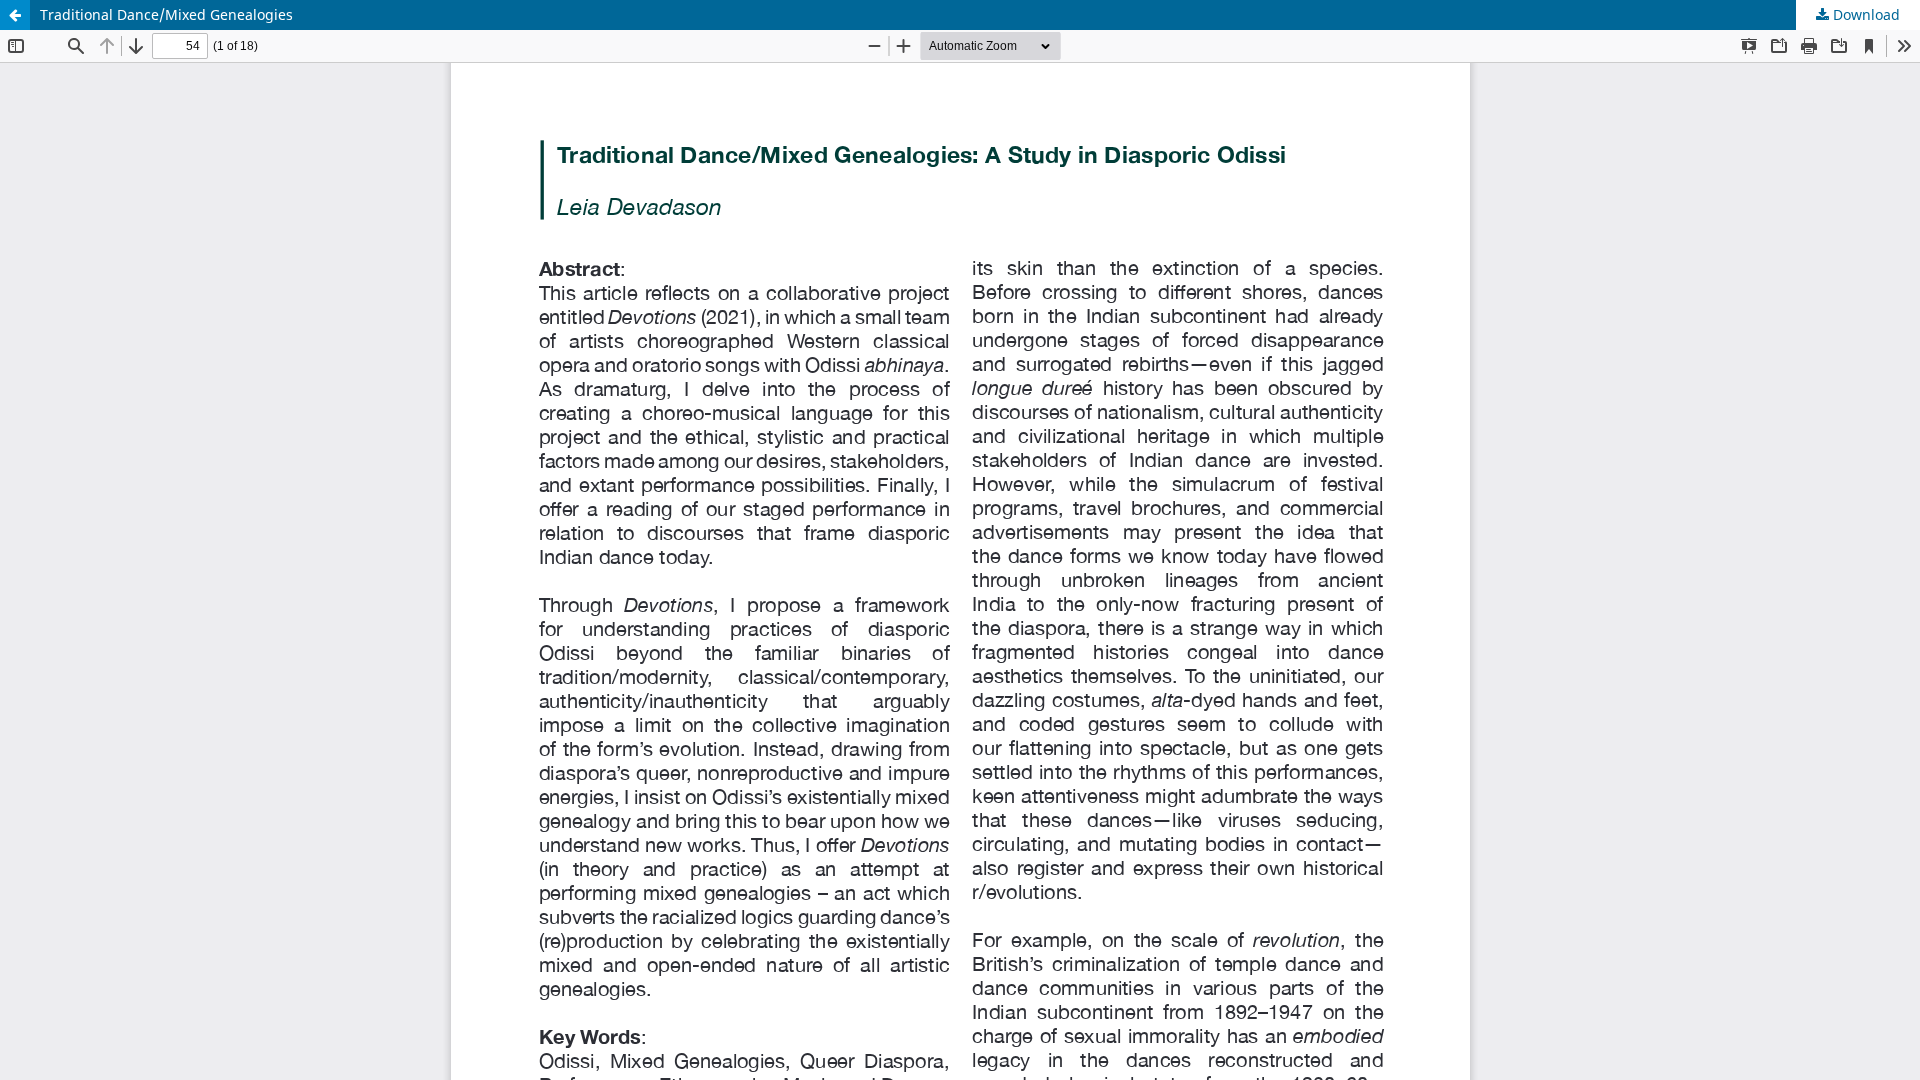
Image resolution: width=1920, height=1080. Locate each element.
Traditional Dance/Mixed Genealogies (166, 14)
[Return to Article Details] (15, 15)
